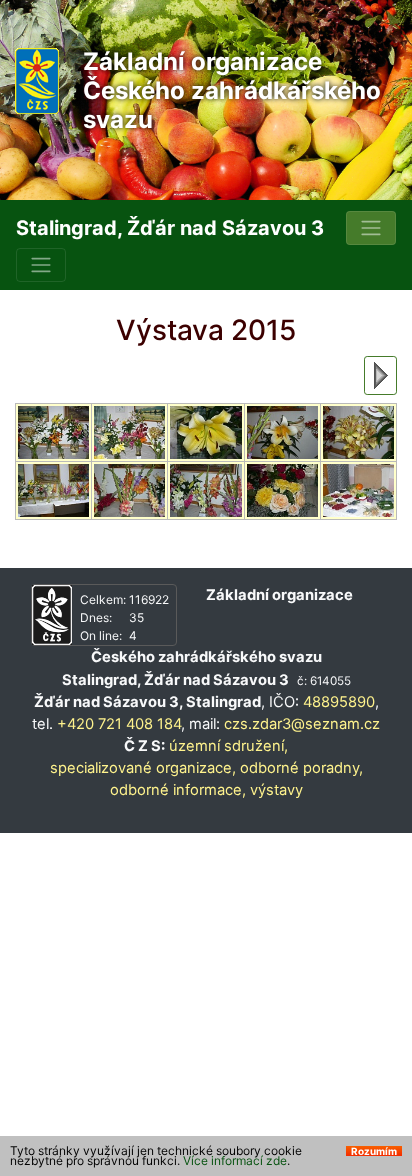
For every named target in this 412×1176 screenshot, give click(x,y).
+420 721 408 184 (119, 724)
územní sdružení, (228, 746)
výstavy (276, 790)
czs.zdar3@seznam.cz (302, 724)
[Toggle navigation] (371, 228)
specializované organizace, (143, 768)
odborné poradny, (301, 768)
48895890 (339, 702)
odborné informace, (178, 790)
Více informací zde (235, 1160)
